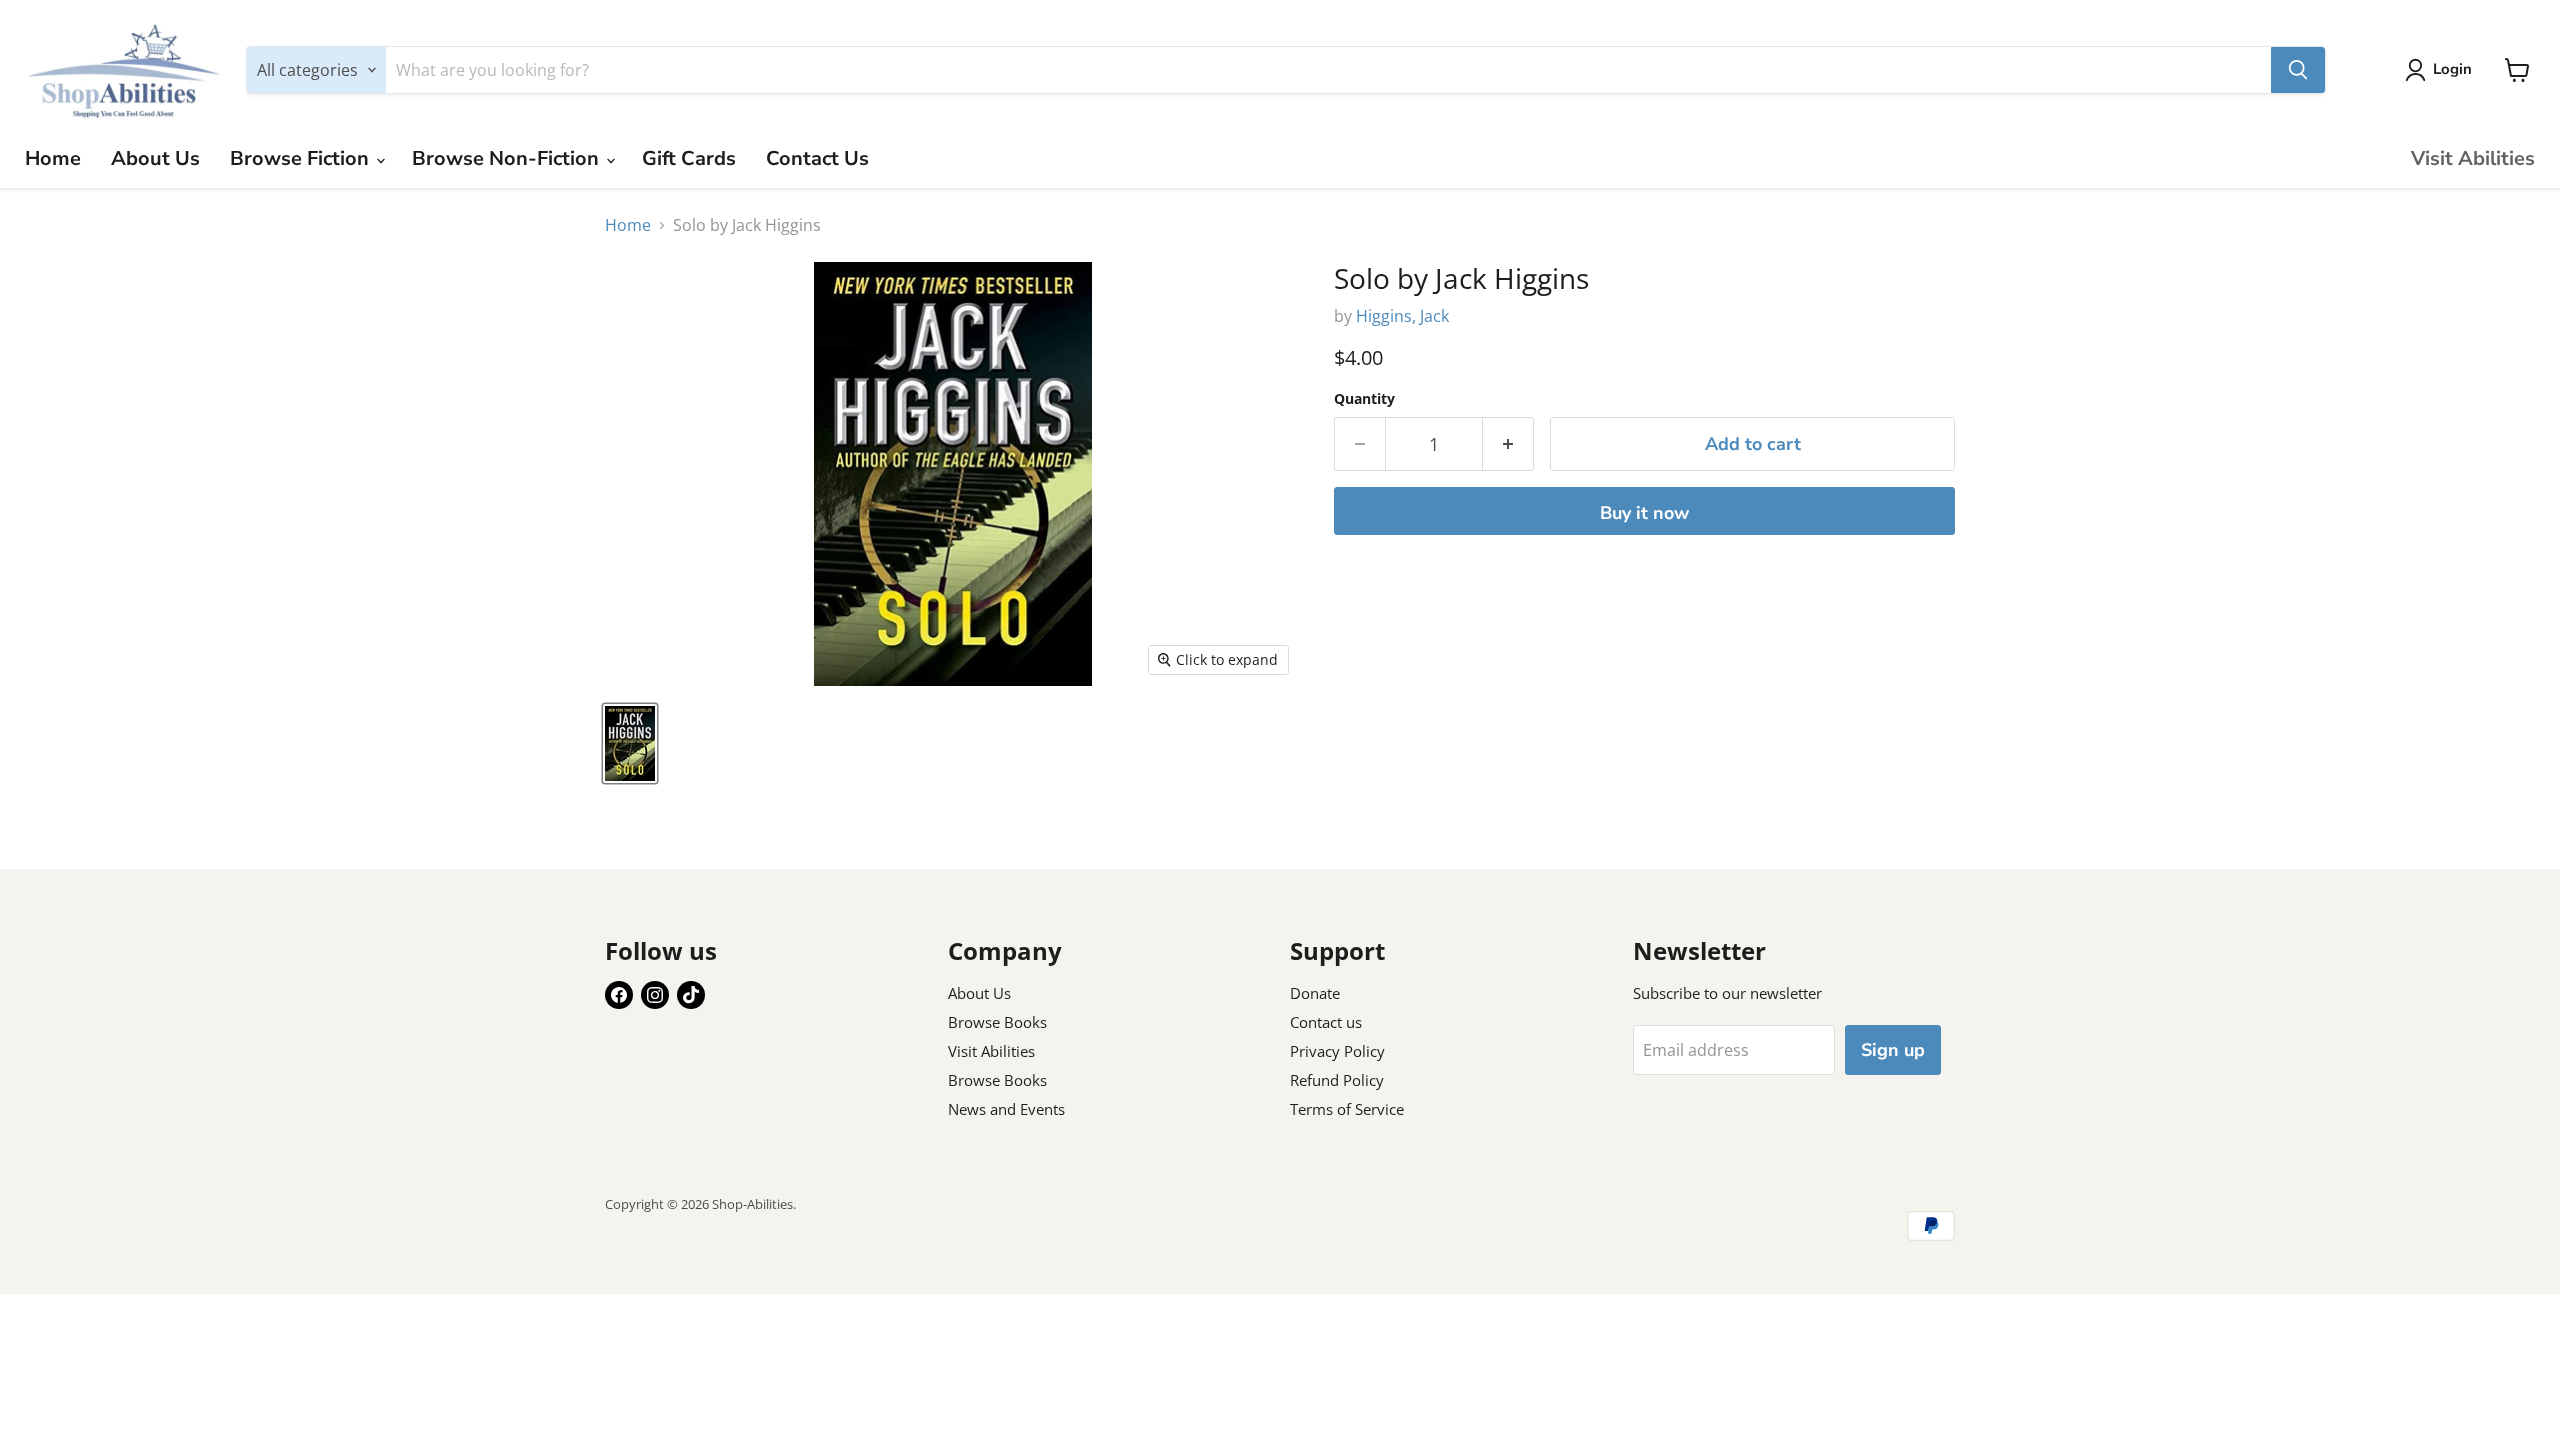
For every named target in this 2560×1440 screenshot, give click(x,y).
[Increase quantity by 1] (1508, 444)
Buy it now (1644, 513)
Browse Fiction (302, 158)
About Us (155, 158)
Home (53, 158)
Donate (1315, 993)
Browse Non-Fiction (508, 158)
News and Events (1006, 1109)
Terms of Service (1347, 1109)
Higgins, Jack (1402, 316)
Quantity (1364, 399)
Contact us (1326, 1022)
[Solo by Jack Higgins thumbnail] (630, 743)
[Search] (2298, 70)
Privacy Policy (1337, 1051)
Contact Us (817, 158)
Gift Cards (689, 158)
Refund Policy (1337, 1080)
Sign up (1893, 1050)
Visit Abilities (2473, 158)
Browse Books (997, 1022)
